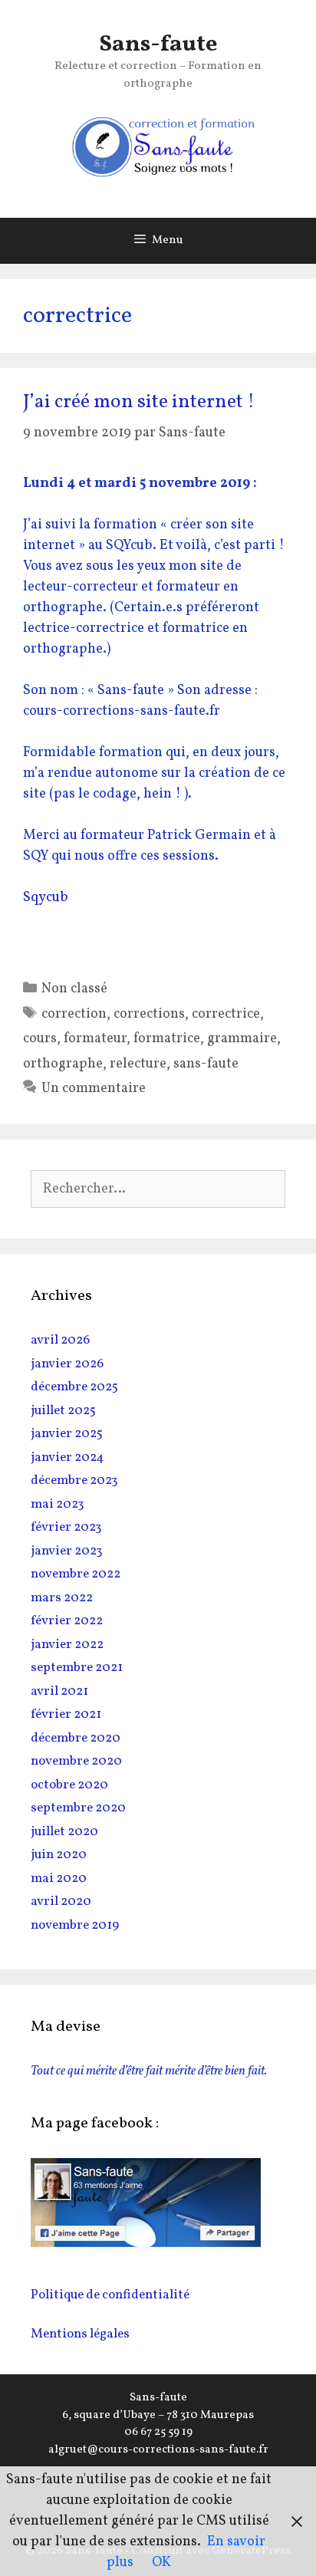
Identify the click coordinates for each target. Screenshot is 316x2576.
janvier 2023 (67, 1551)
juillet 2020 (64, 1832)
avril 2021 (59, 1691)
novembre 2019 (75, 1925)
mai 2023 (58, 1504)
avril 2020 (61, 1902)
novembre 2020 (76, 1761)
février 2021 (66, 1714)
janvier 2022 (67, 1645)
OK (161, 2563)
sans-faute (206, 1064)
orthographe (63, 1064)
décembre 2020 (76, 1738)
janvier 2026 (67, 1364)
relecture (138, 1064)
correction (74, 1014)
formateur (95, 1039)
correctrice (226, 1014)
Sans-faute (158, 44)
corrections (149, 1014)
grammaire (242, 1039)
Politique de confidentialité (110, 2295)
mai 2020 (59, 1879)
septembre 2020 (78, 1808)
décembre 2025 (74, 1387)
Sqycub (46, 898)
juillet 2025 (63, 1411)
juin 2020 (59, 1855)
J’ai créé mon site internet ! (139, 402)
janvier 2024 (67, 1457)
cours (40, 1039)
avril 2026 (60, 1340)
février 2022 (67, 1621)
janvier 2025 (67, 1434)
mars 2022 (62, 1598)
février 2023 (66, 1527)
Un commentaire (94, 1089)
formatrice (167, 1039)
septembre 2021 (77, 1668)
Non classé (74, 989)
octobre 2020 (69, 1785)
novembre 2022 (76, 1574)
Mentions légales (80, 2334)
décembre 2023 (74, 1480)
